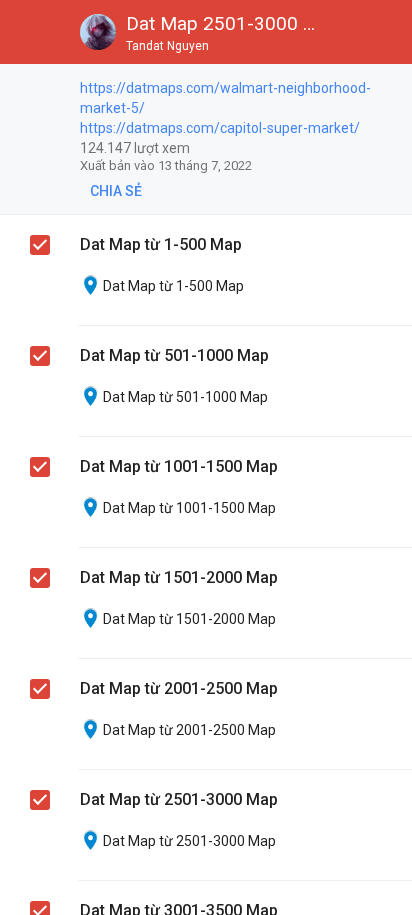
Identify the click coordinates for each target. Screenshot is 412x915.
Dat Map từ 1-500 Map (161, 244)
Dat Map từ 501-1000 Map (174, 355)
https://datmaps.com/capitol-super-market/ (220, 128)
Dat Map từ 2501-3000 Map (179, 799)
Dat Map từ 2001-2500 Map (179, 688)
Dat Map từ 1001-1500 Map (179, 466)
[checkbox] (41, 91)
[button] (32, 32)
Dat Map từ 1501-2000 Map (179, 577)
